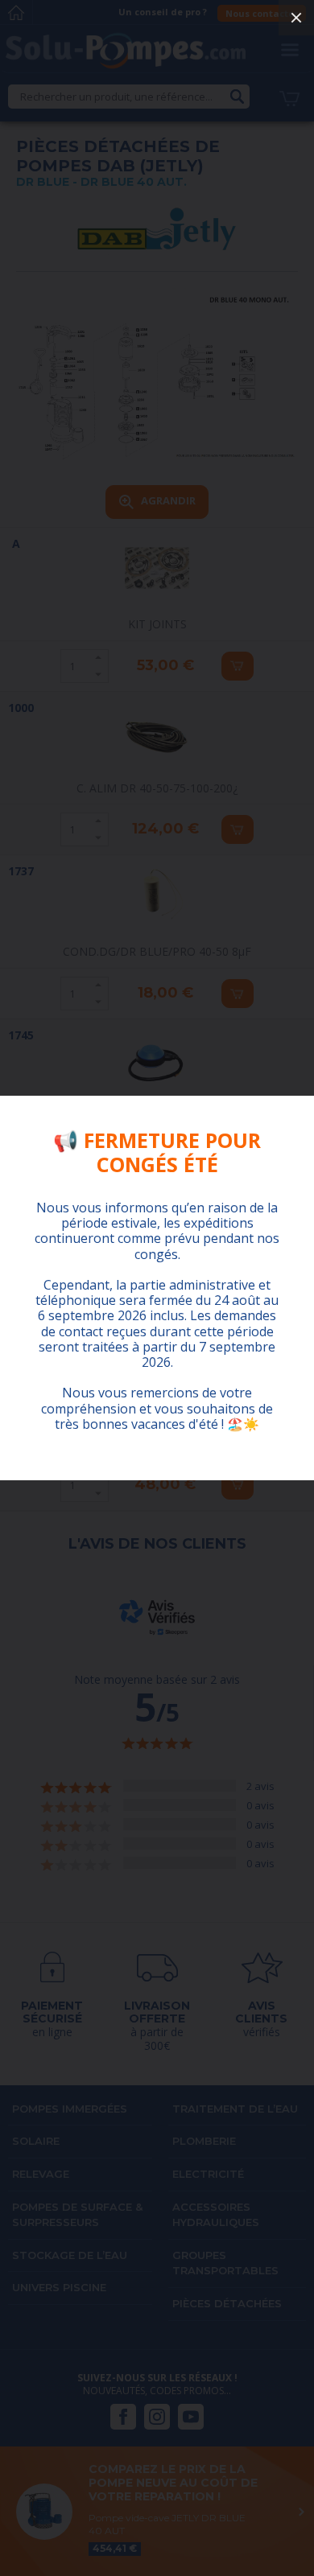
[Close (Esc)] (296, 18)
